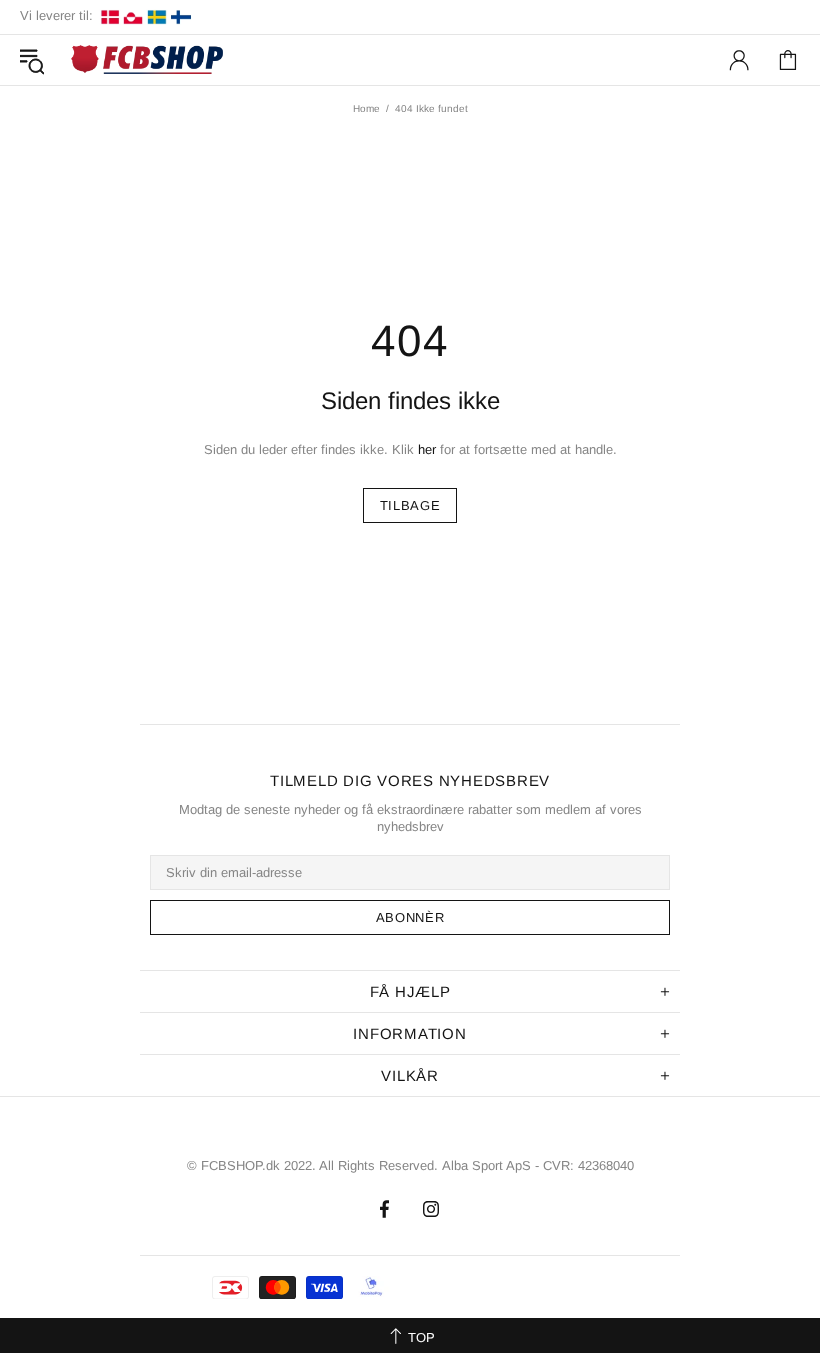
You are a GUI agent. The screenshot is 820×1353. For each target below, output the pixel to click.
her (427, 449)
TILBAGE (410, 505)
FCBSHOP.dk (150, 60)
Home (366, 108)
